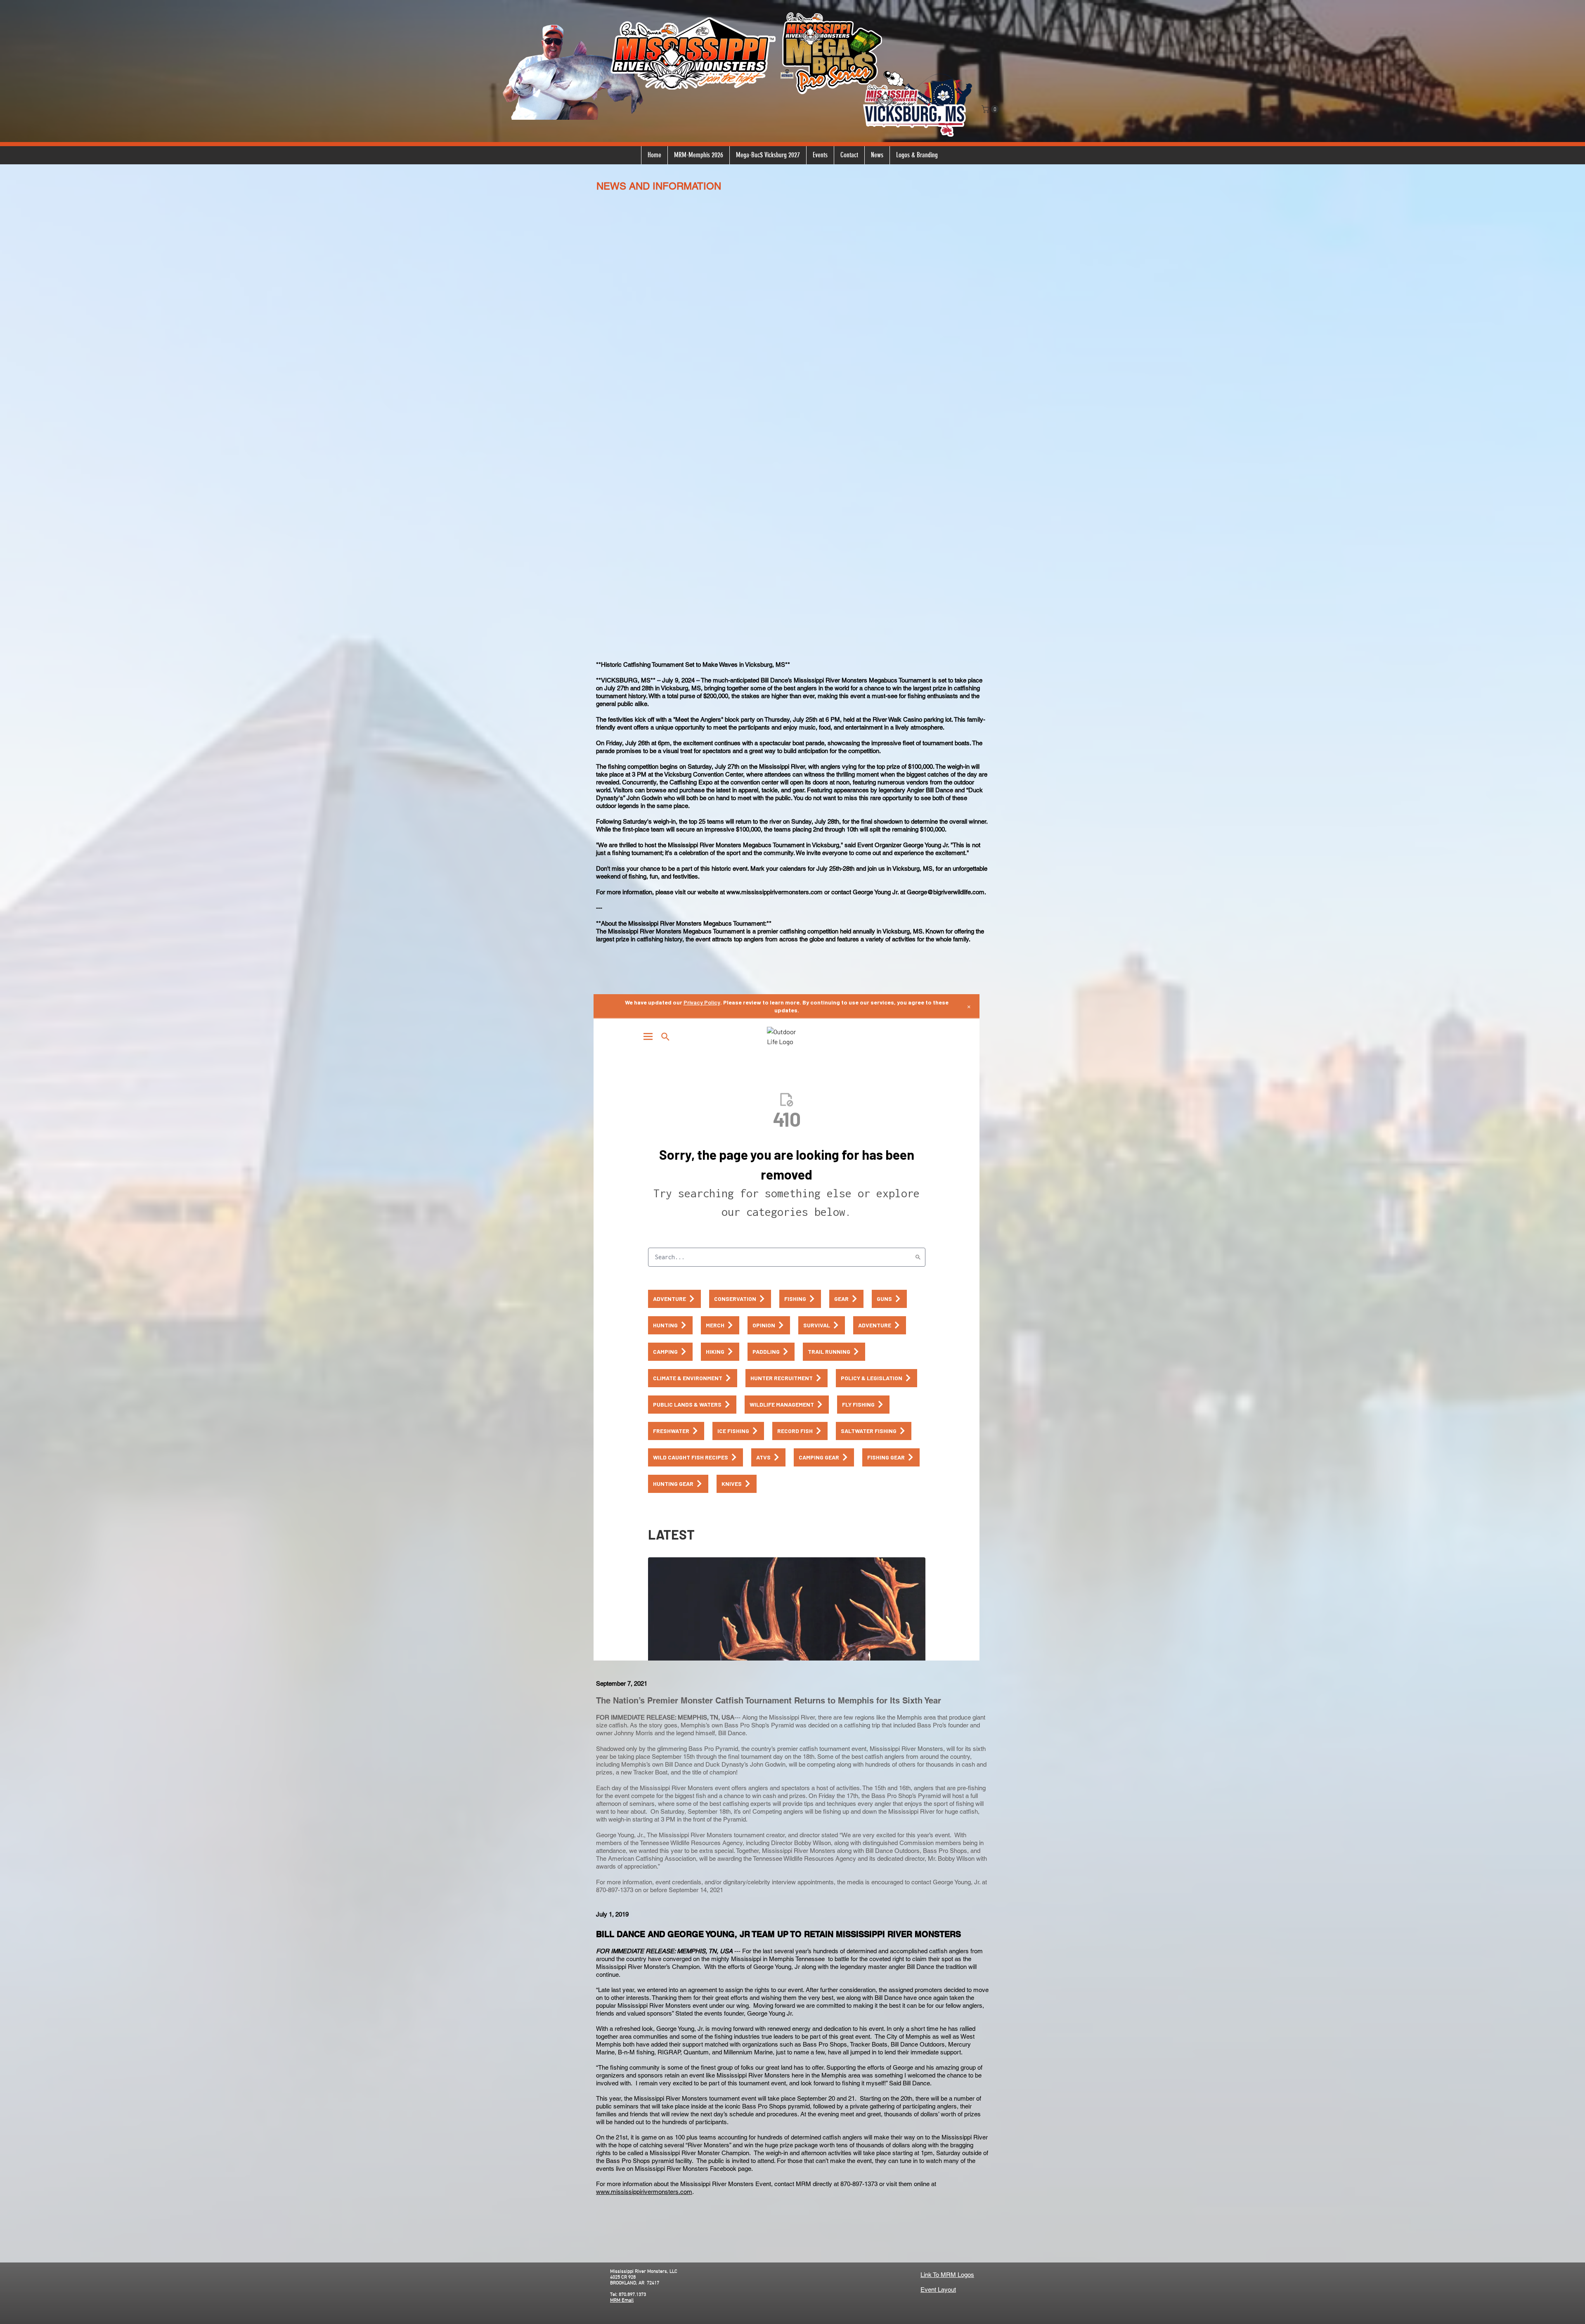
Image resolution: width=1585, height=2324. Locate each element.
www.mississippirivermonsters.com (644, 2192)
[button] (991, 109)
